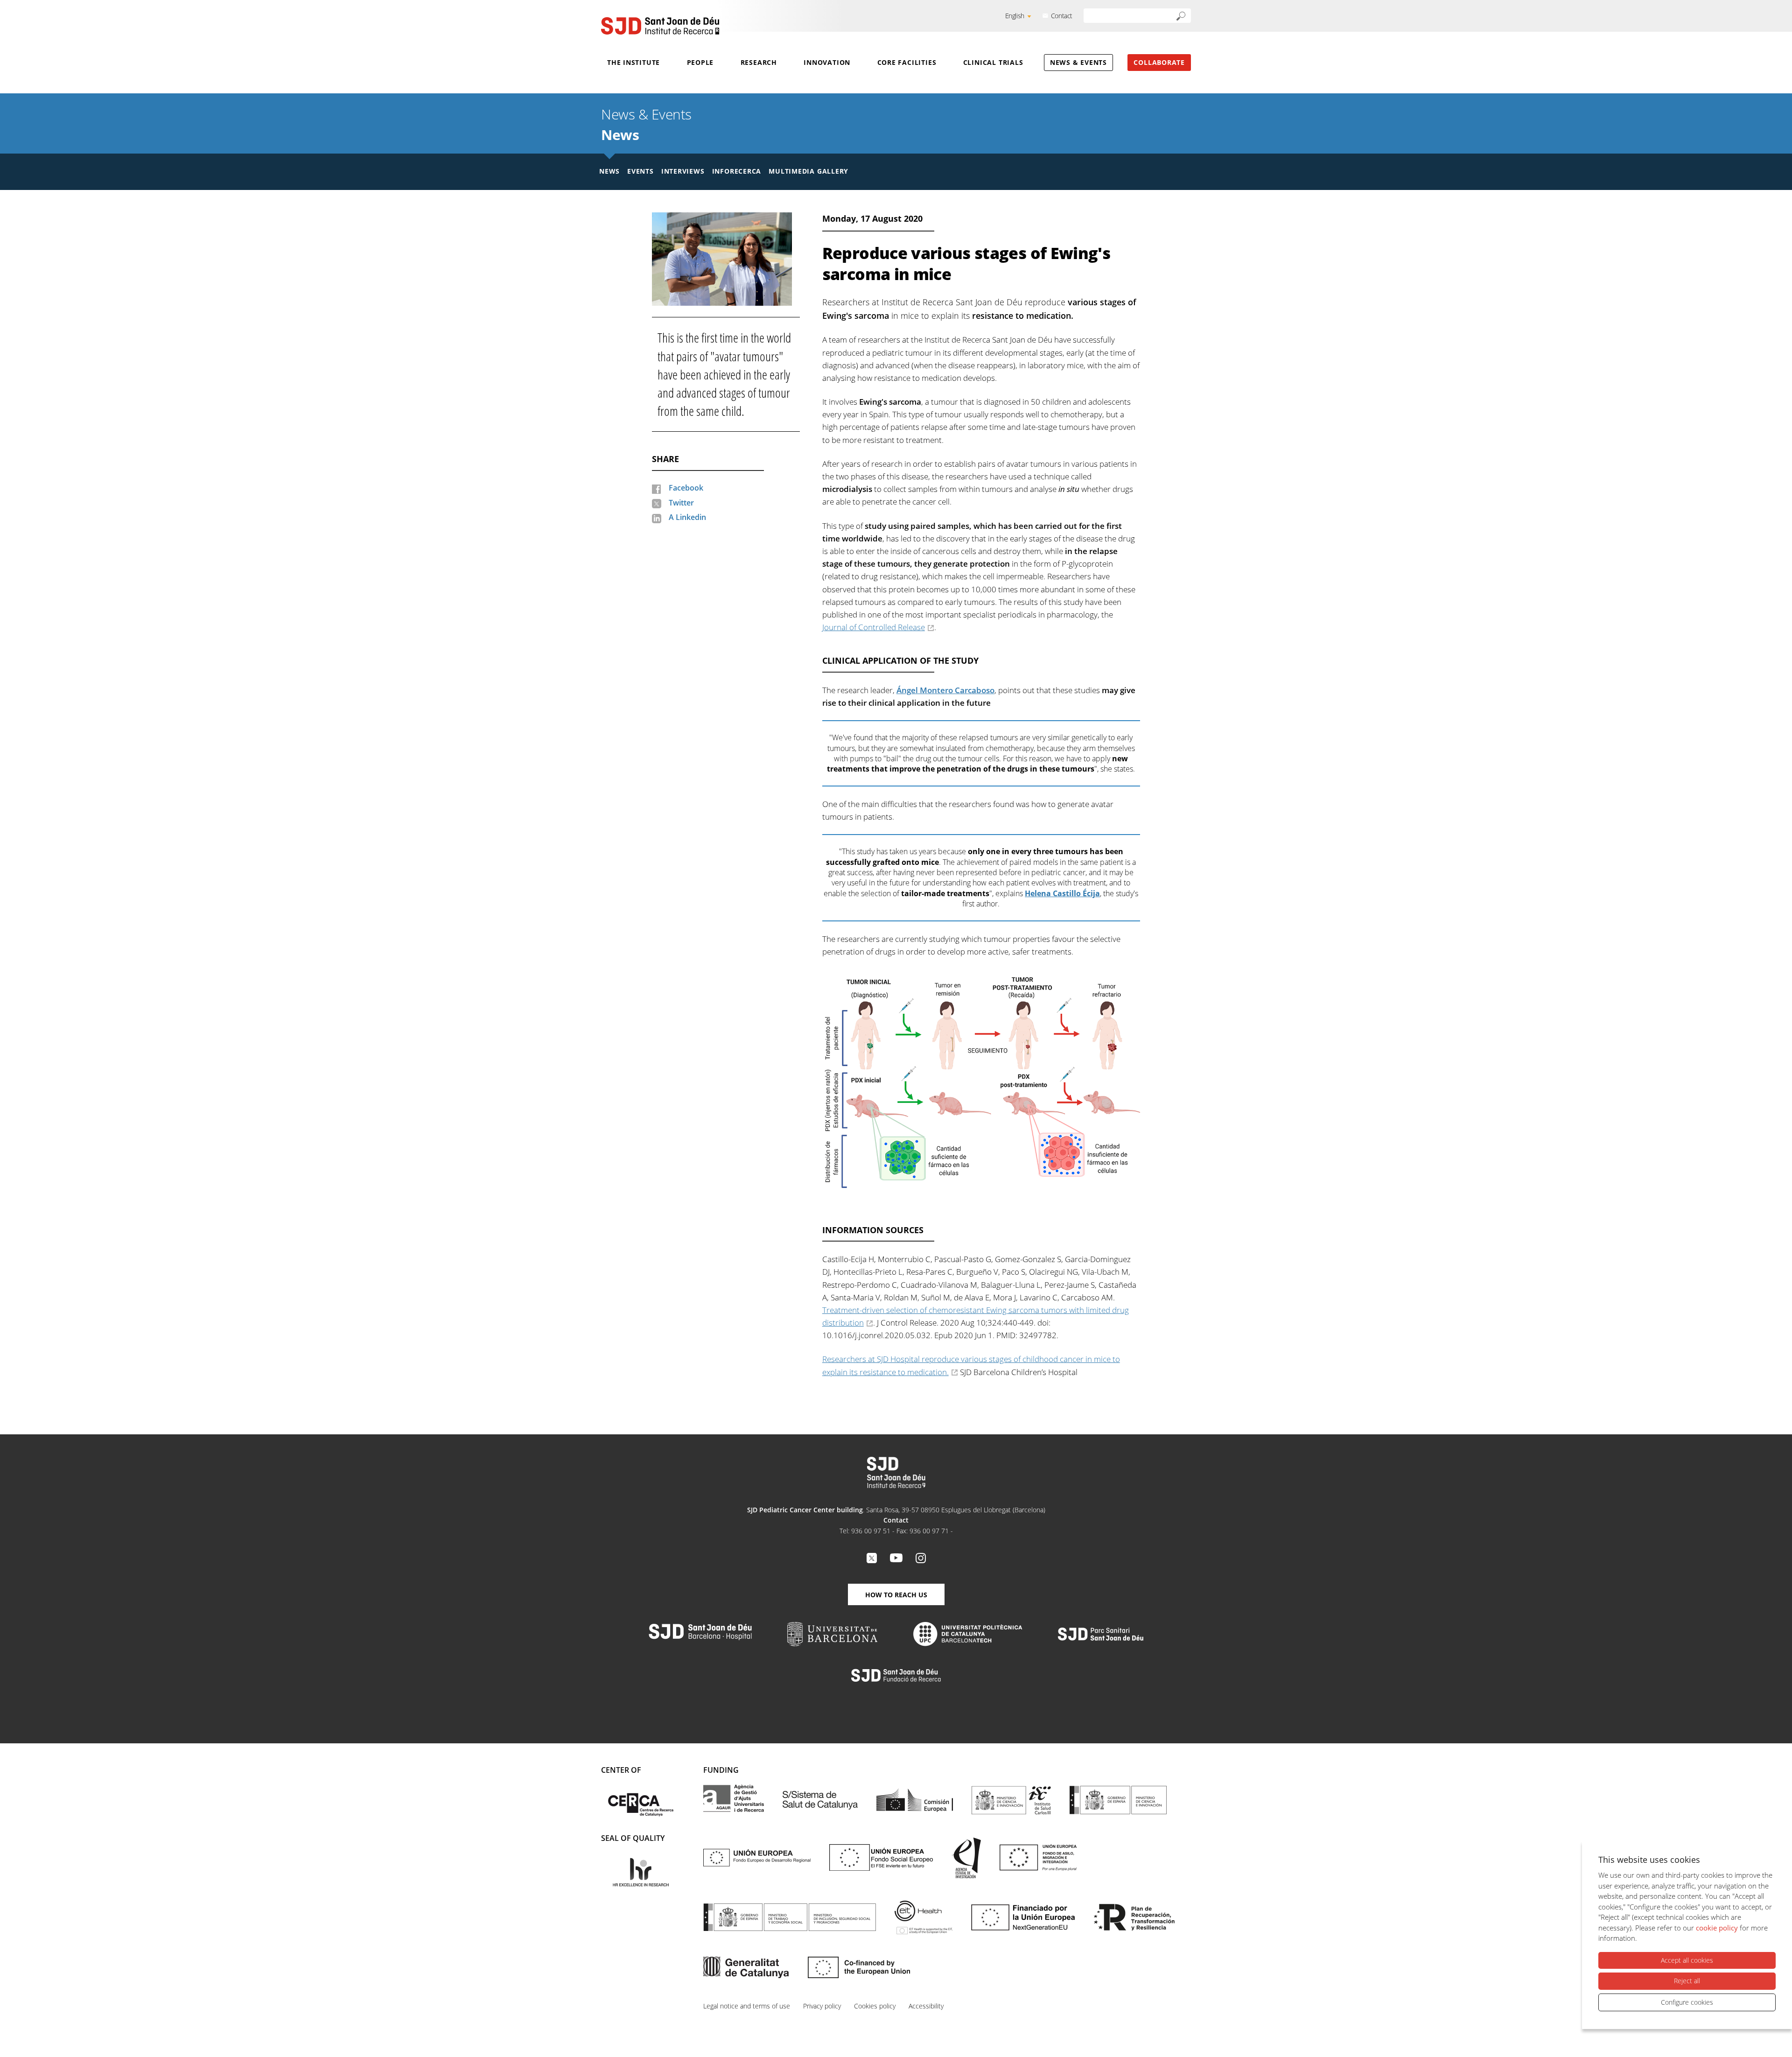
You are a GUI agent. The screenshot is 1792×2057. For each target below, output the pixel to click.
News (620, 135)
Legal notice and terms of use (747, 2006)
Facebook (686, 488)
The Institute (633, 62)
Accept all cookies (1687, 1960)
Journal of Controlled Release (874, 627)
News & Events (1078, 62)
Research (759, 62)
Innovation (827, 62)
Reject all (1687, 1981)
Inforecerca (737, 171)
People (700, 62)
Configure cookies (1687, 2002)
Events (640, 171)
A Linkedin (687, 517)
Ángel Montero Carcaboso (945, 690)
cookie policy (1717, 1928)
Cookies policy (875, 2006)
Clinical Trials (993, 62)
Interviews (683, 171)
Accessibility (926, 2006)
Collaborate (1159, 62)
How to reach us (896, 1595)
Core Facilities (907, 62)
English (1015, 16)
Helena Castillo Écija (1062, 893)
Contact (1062, 16)
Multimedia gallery (808, 171)
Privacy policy (822, 2006)
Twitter (681, 503)
